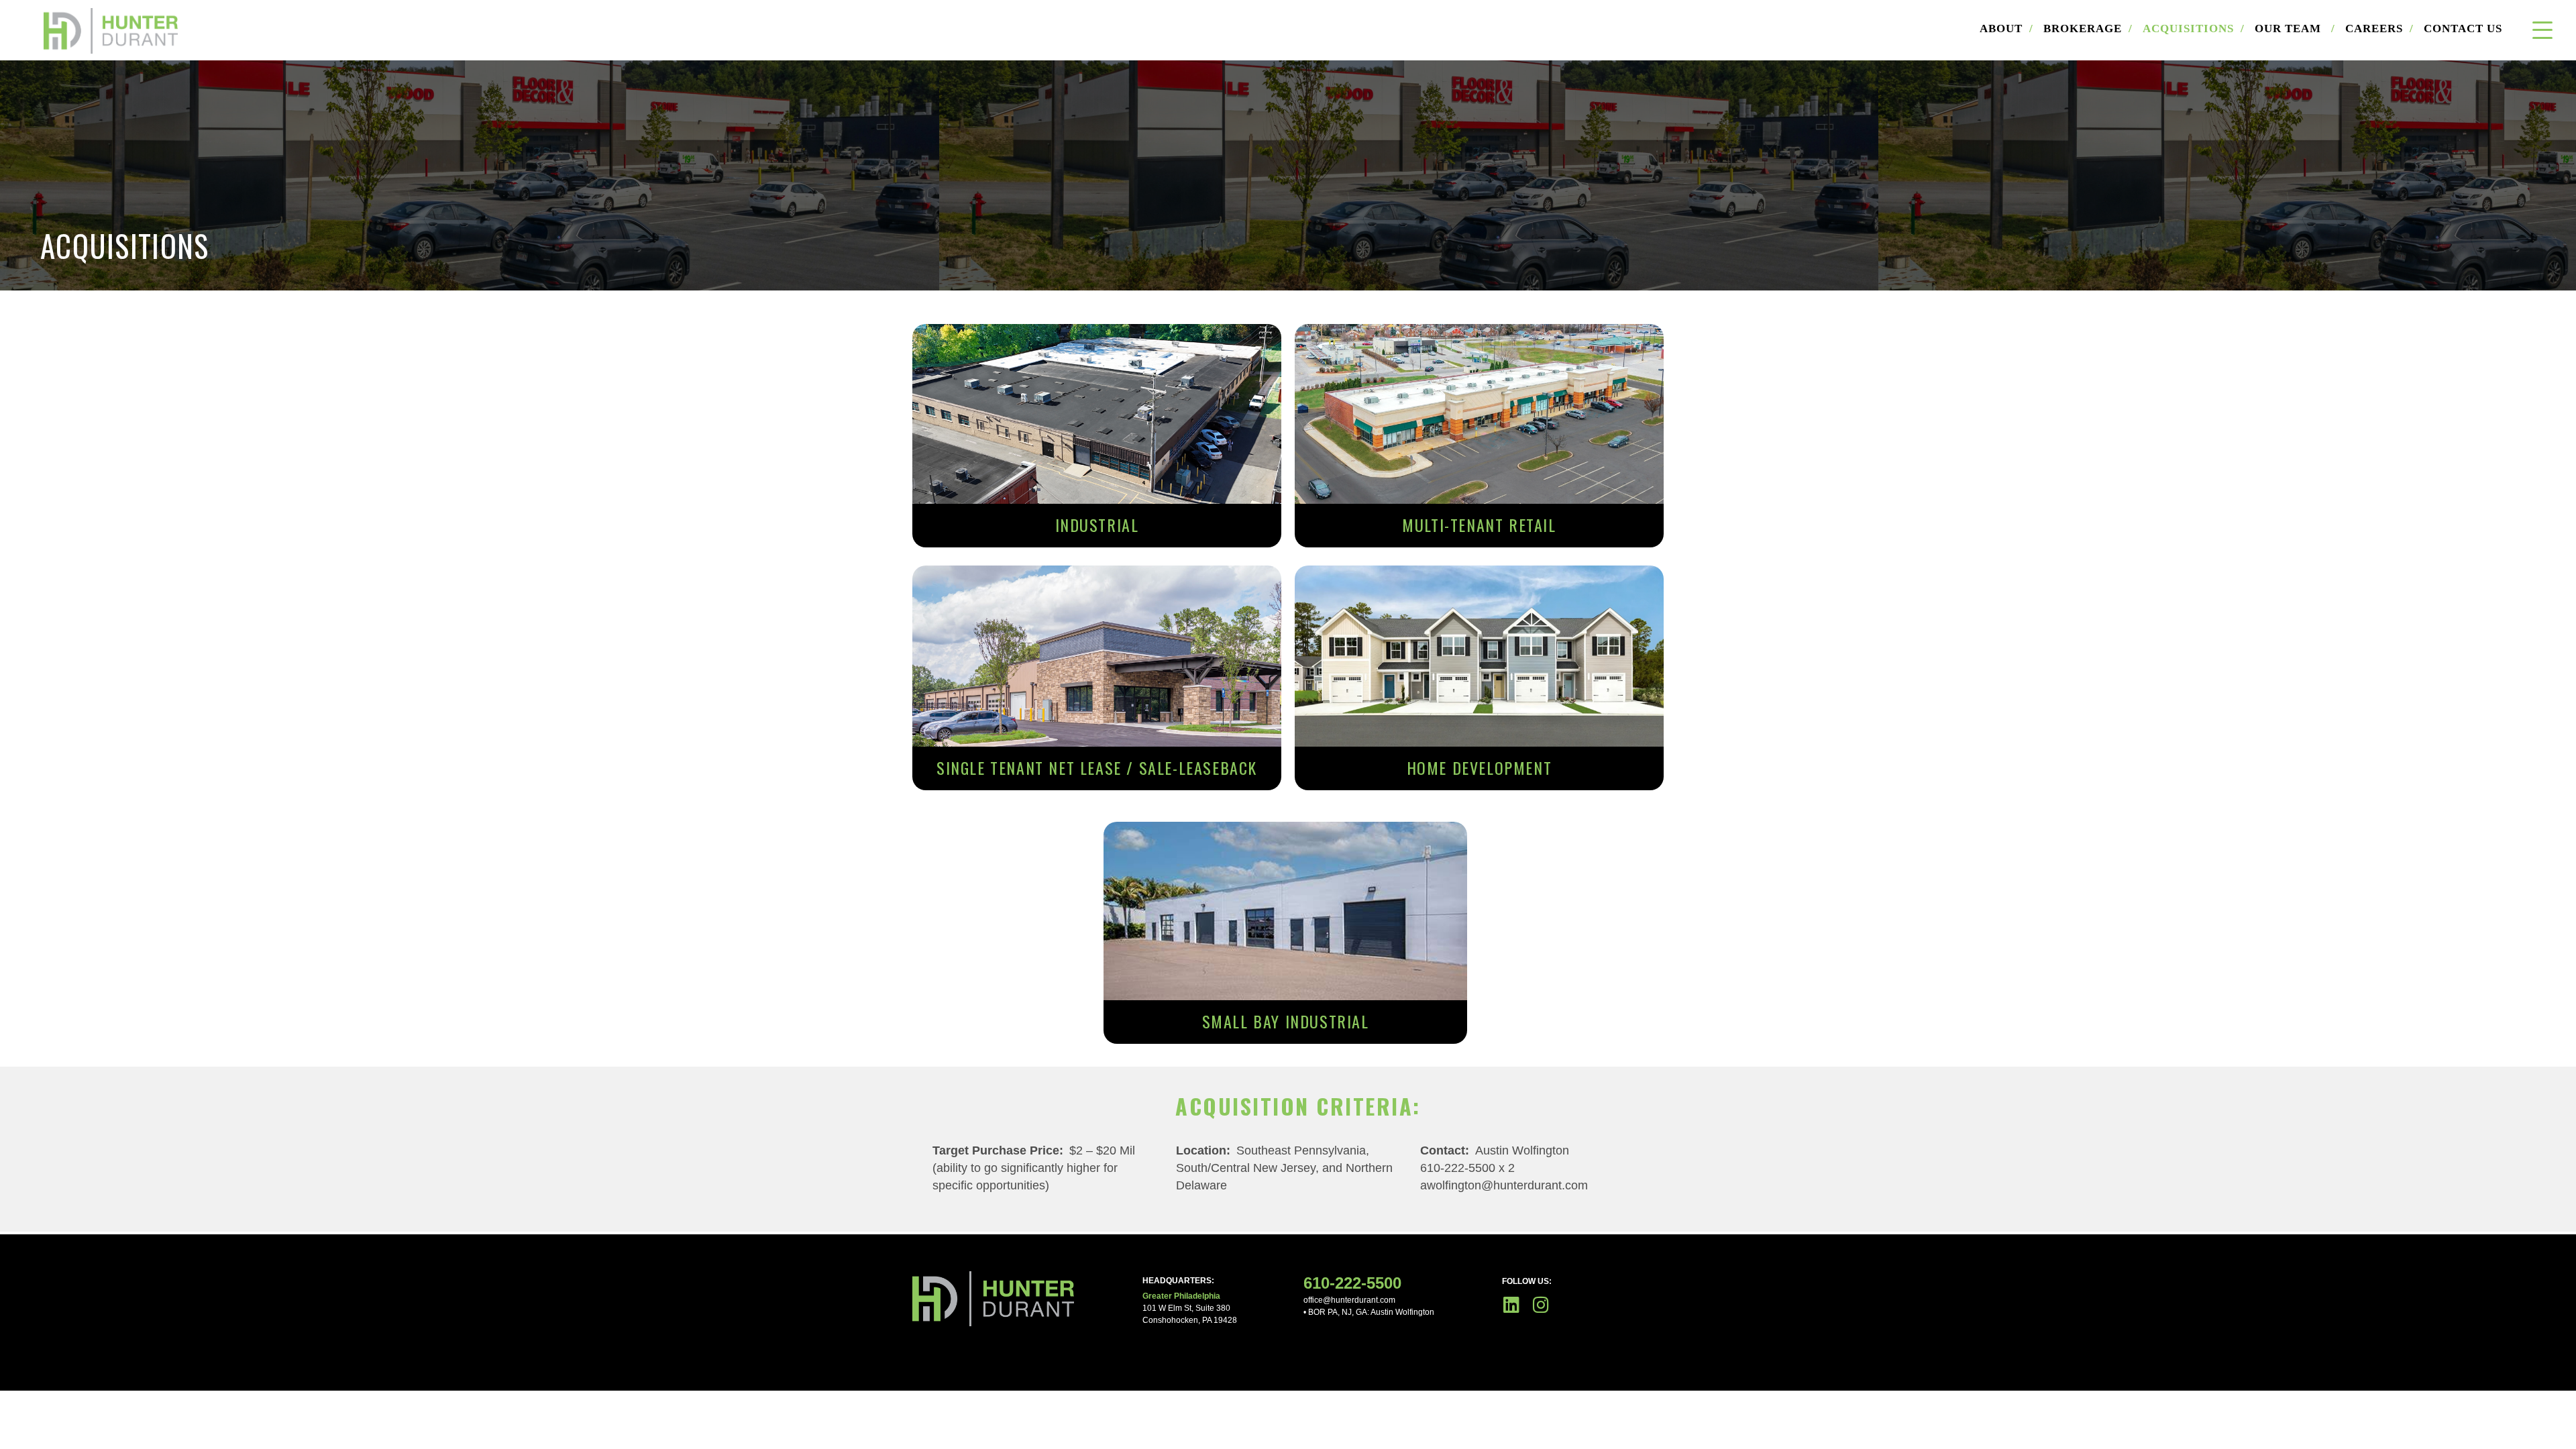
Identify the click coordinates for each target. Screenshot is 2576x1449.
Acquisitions (2194, 29)
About (2006, 29)
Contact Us (2463, 29)
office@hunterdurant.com (1349, 1300)
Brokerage (2088, 29)
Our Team (2295, 29)
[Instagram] (1541, 1304)
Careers (2379, 29)
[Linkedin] (1511, 1304)
